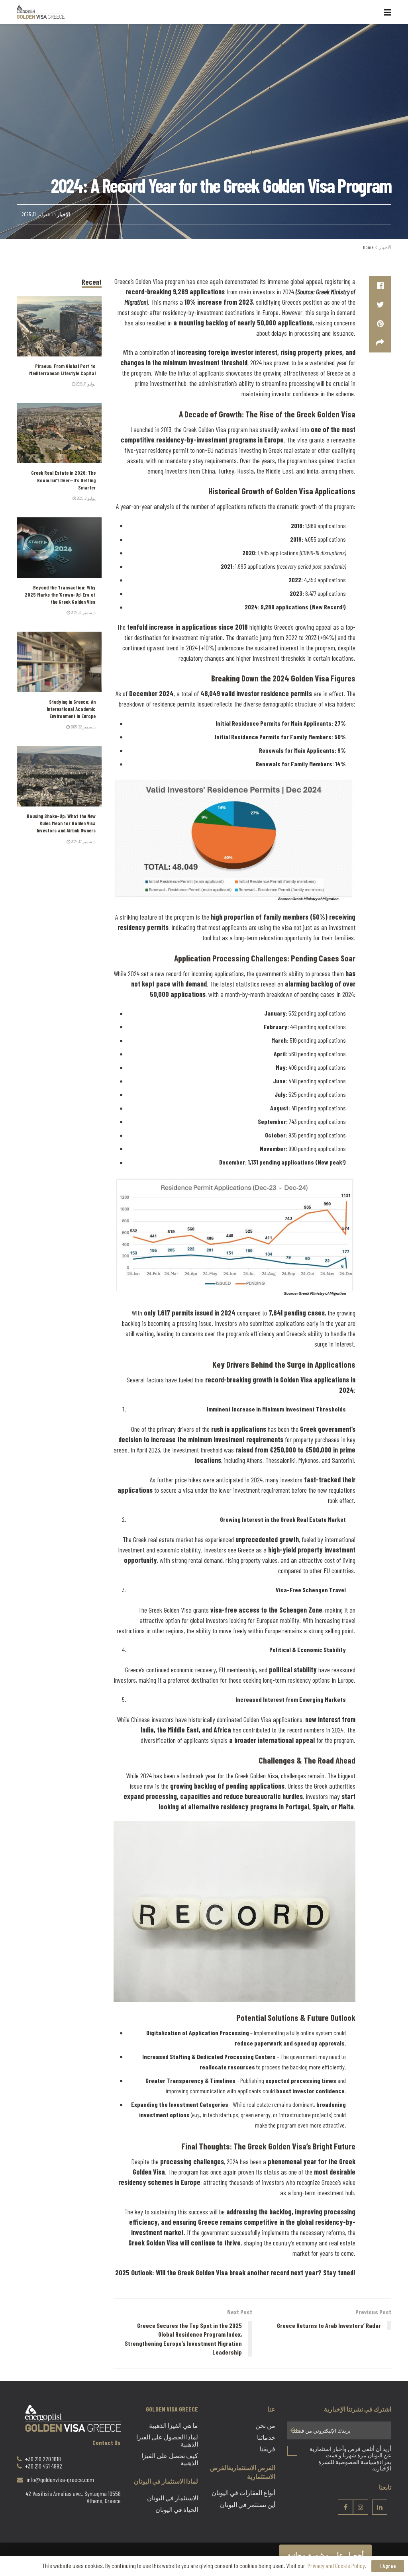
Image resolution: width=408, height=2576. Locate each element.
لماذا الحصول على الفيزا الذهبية (167, 2441)
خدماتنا (266, 2437)
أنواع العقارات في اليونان (243, 2493)
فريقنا (268, 2449)
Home (368, 247)
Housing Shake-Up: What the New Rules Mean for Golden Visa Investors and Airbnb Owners (61, 823)
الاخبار (64, 214)
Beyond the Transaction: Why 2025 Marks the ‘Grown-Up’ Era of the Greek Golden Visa (60, 595)
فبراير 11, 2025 (36, 214)
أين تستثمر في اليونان (248, 2505)
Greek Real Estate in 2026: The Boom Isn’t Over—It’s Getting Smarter (63, 480)
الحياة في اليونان (177, 2510)
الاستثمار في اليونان (173, 2498)
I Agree (388, 2566)
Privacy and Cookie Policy (336, 2565)
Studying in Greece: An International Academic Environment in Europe (71, 709)
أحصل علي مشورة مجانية (326, 2555)
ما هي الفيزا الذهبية (174, 2426)
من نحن (265, 2426)
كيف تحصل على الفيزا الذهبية (170, 2459)
